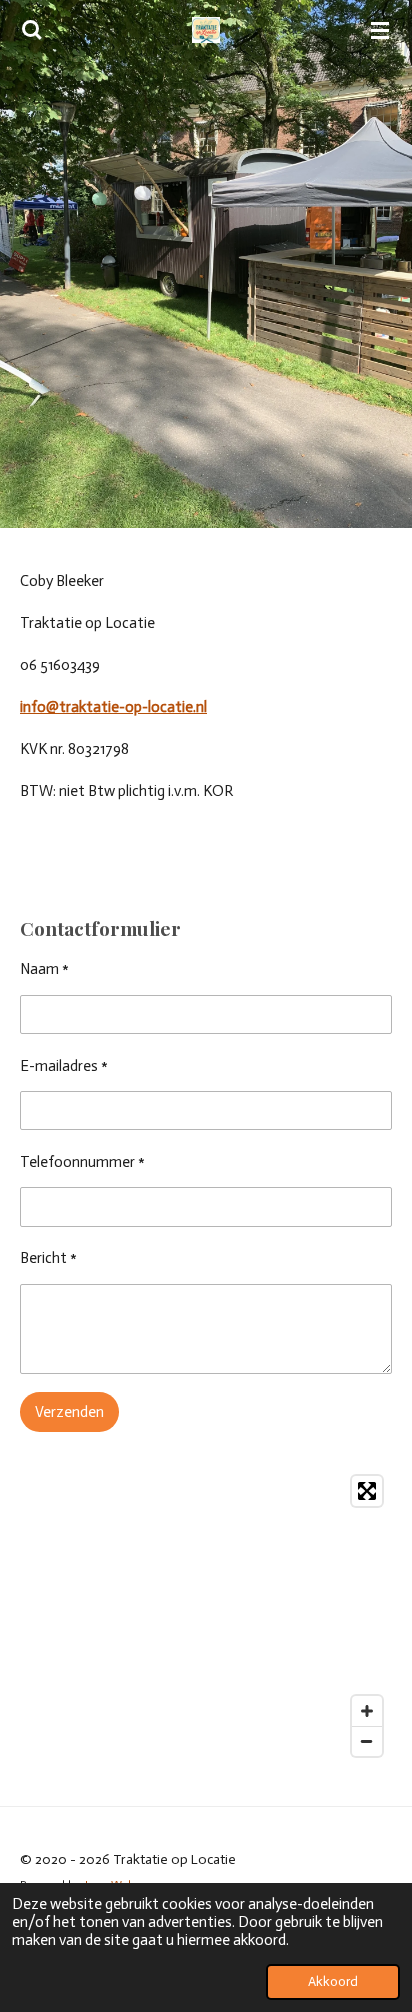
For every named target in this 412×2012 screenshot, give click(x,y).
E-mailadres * (64, 1066)
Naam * (44, 969)
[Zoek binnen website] (32, 30)
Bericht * (48, 1258)
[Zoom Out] (367, 1741)
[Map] (206, 1616)
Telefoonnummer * (82, 1162)
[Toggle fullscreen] (367, 1491)
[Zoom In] (367, 1711)
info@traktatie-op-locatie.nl (113, 707)
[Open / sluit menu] (380, 30)
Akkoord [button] (333, 1981)
